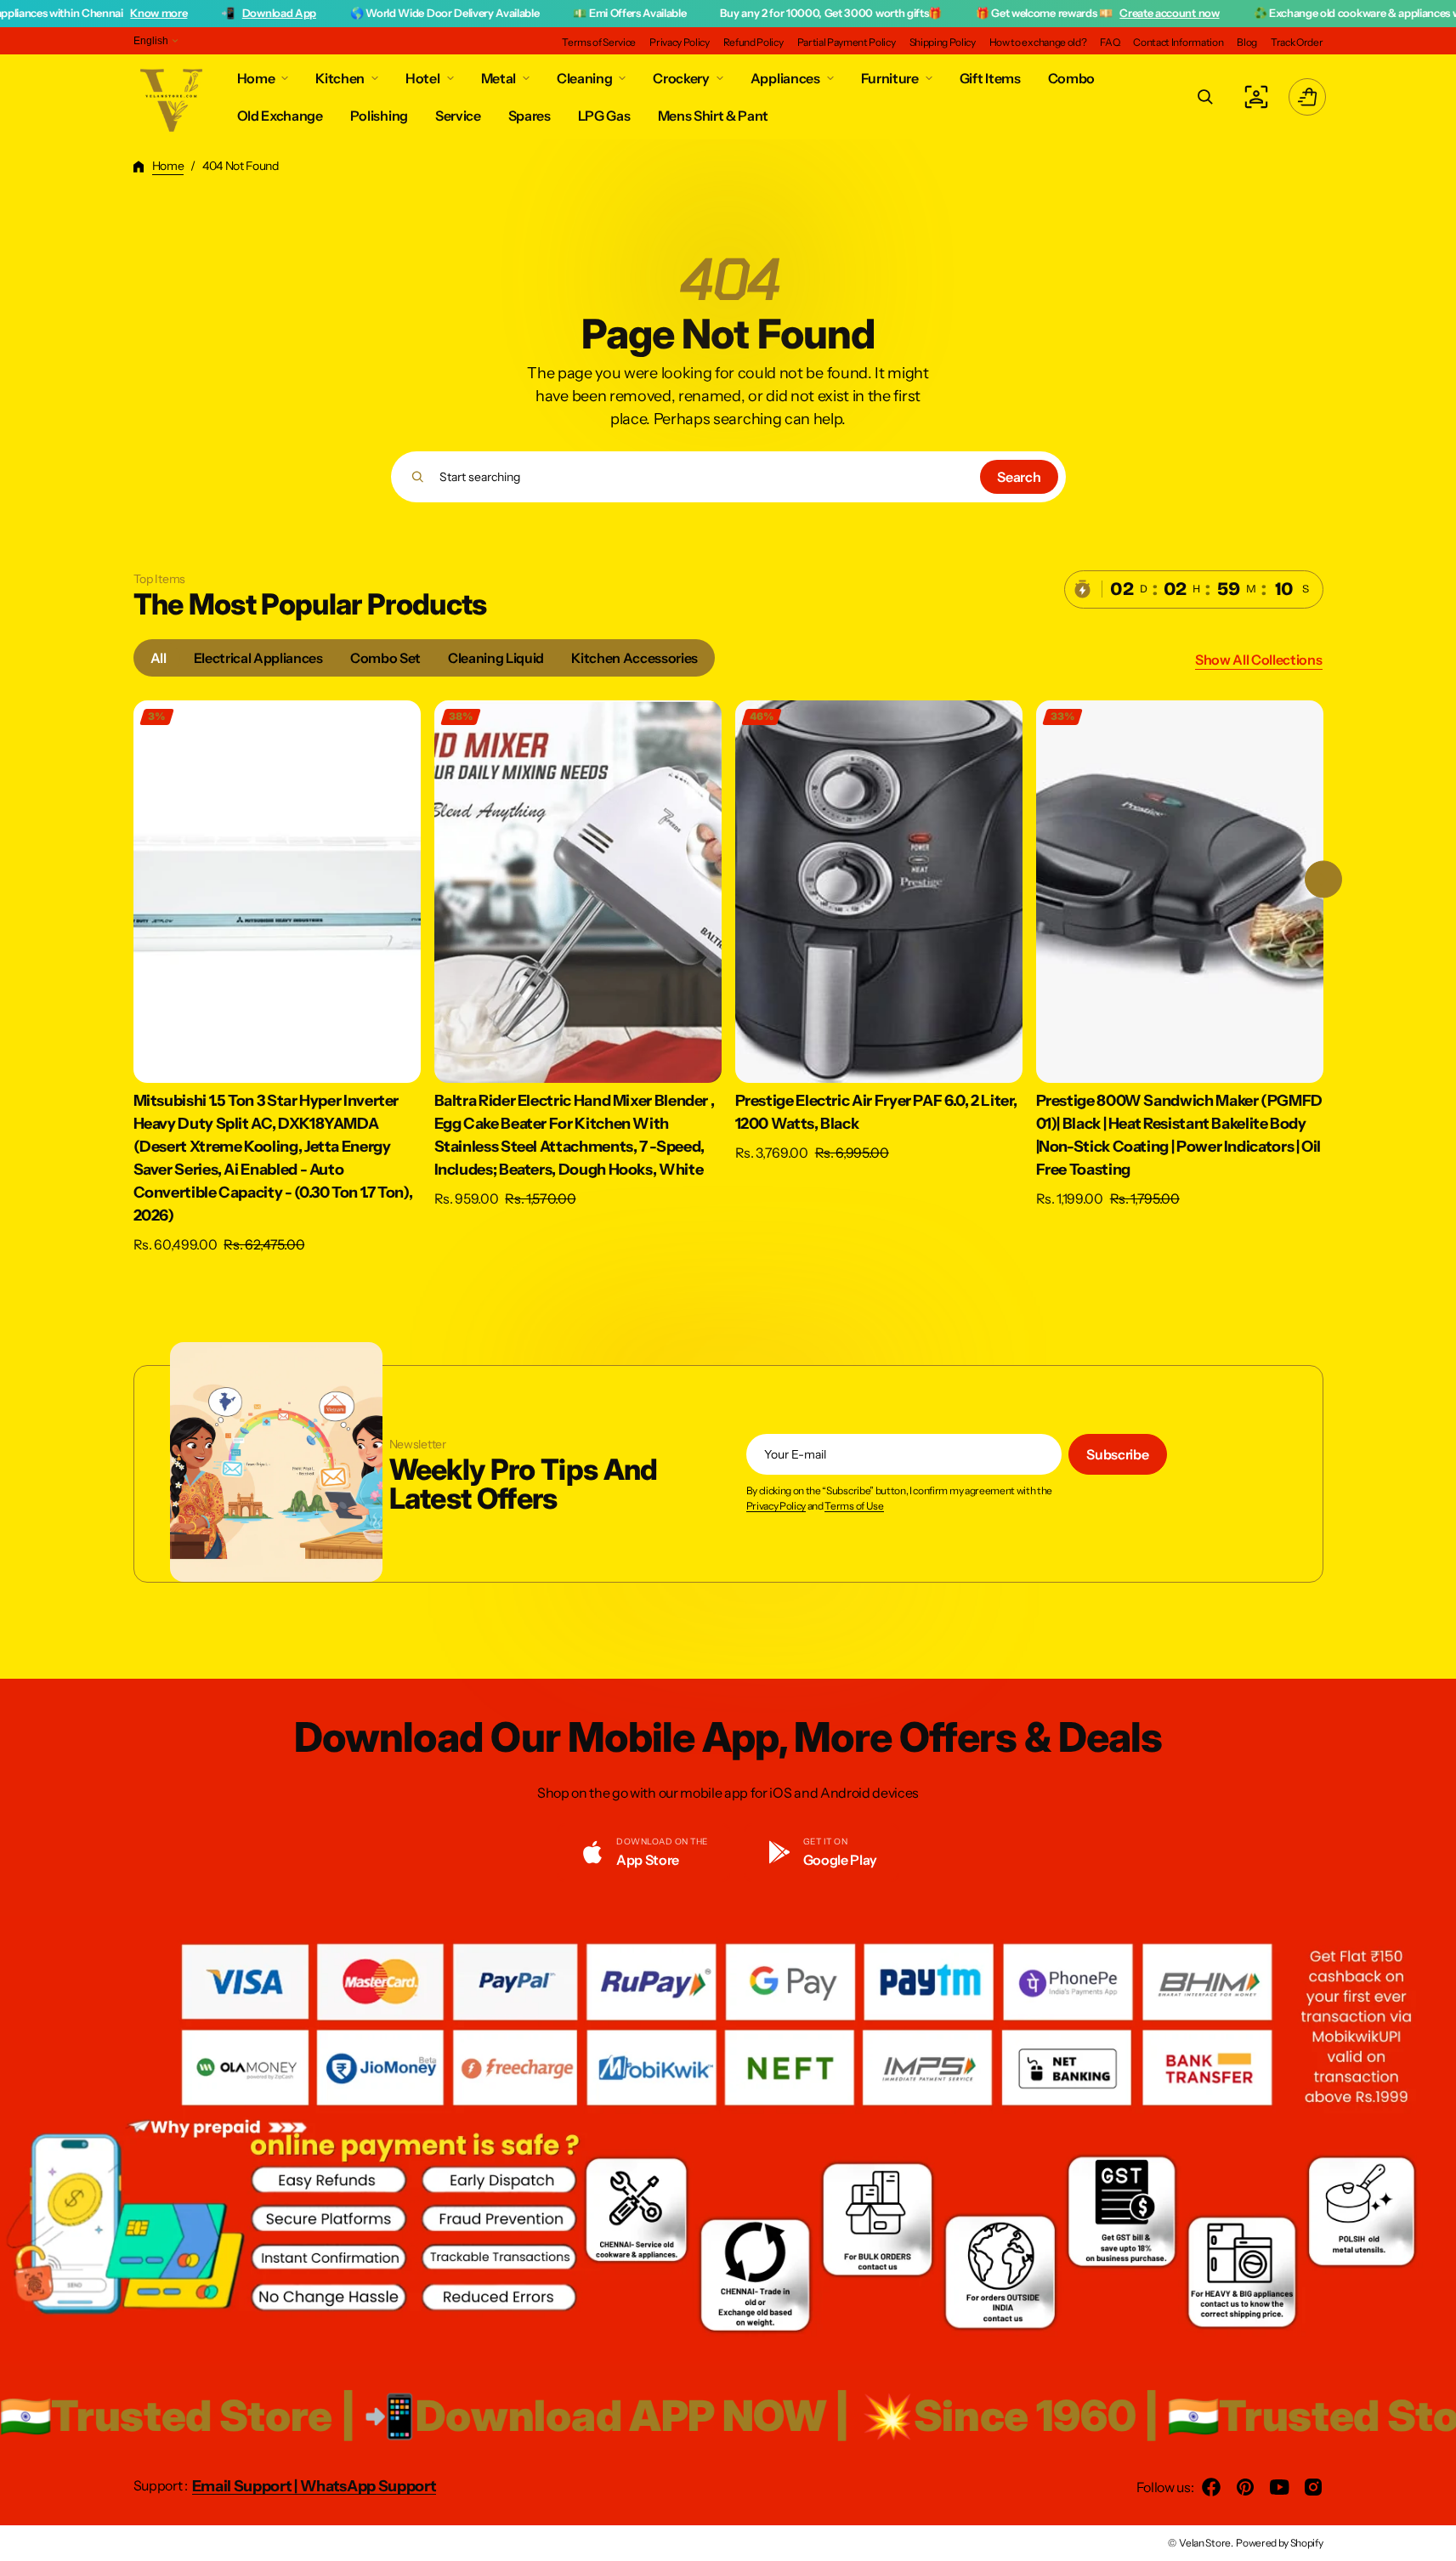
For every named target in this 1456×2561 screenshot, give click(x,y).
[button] (1205, 97)
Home (168, 166)
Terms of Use (854, 1506)
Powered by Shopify (1279, 2543)
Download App (159, 13)
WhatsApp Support (368, 2486)
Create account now (1048, 13)
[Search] (418, 477)
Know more (38, 13)
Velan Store (1204, 2543)
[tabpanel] (728, 982)
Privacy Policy (776, 1506)
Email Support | (246, 2486)
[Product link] (277, 978)
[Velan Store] (173, 97)
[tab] (159, 658)
